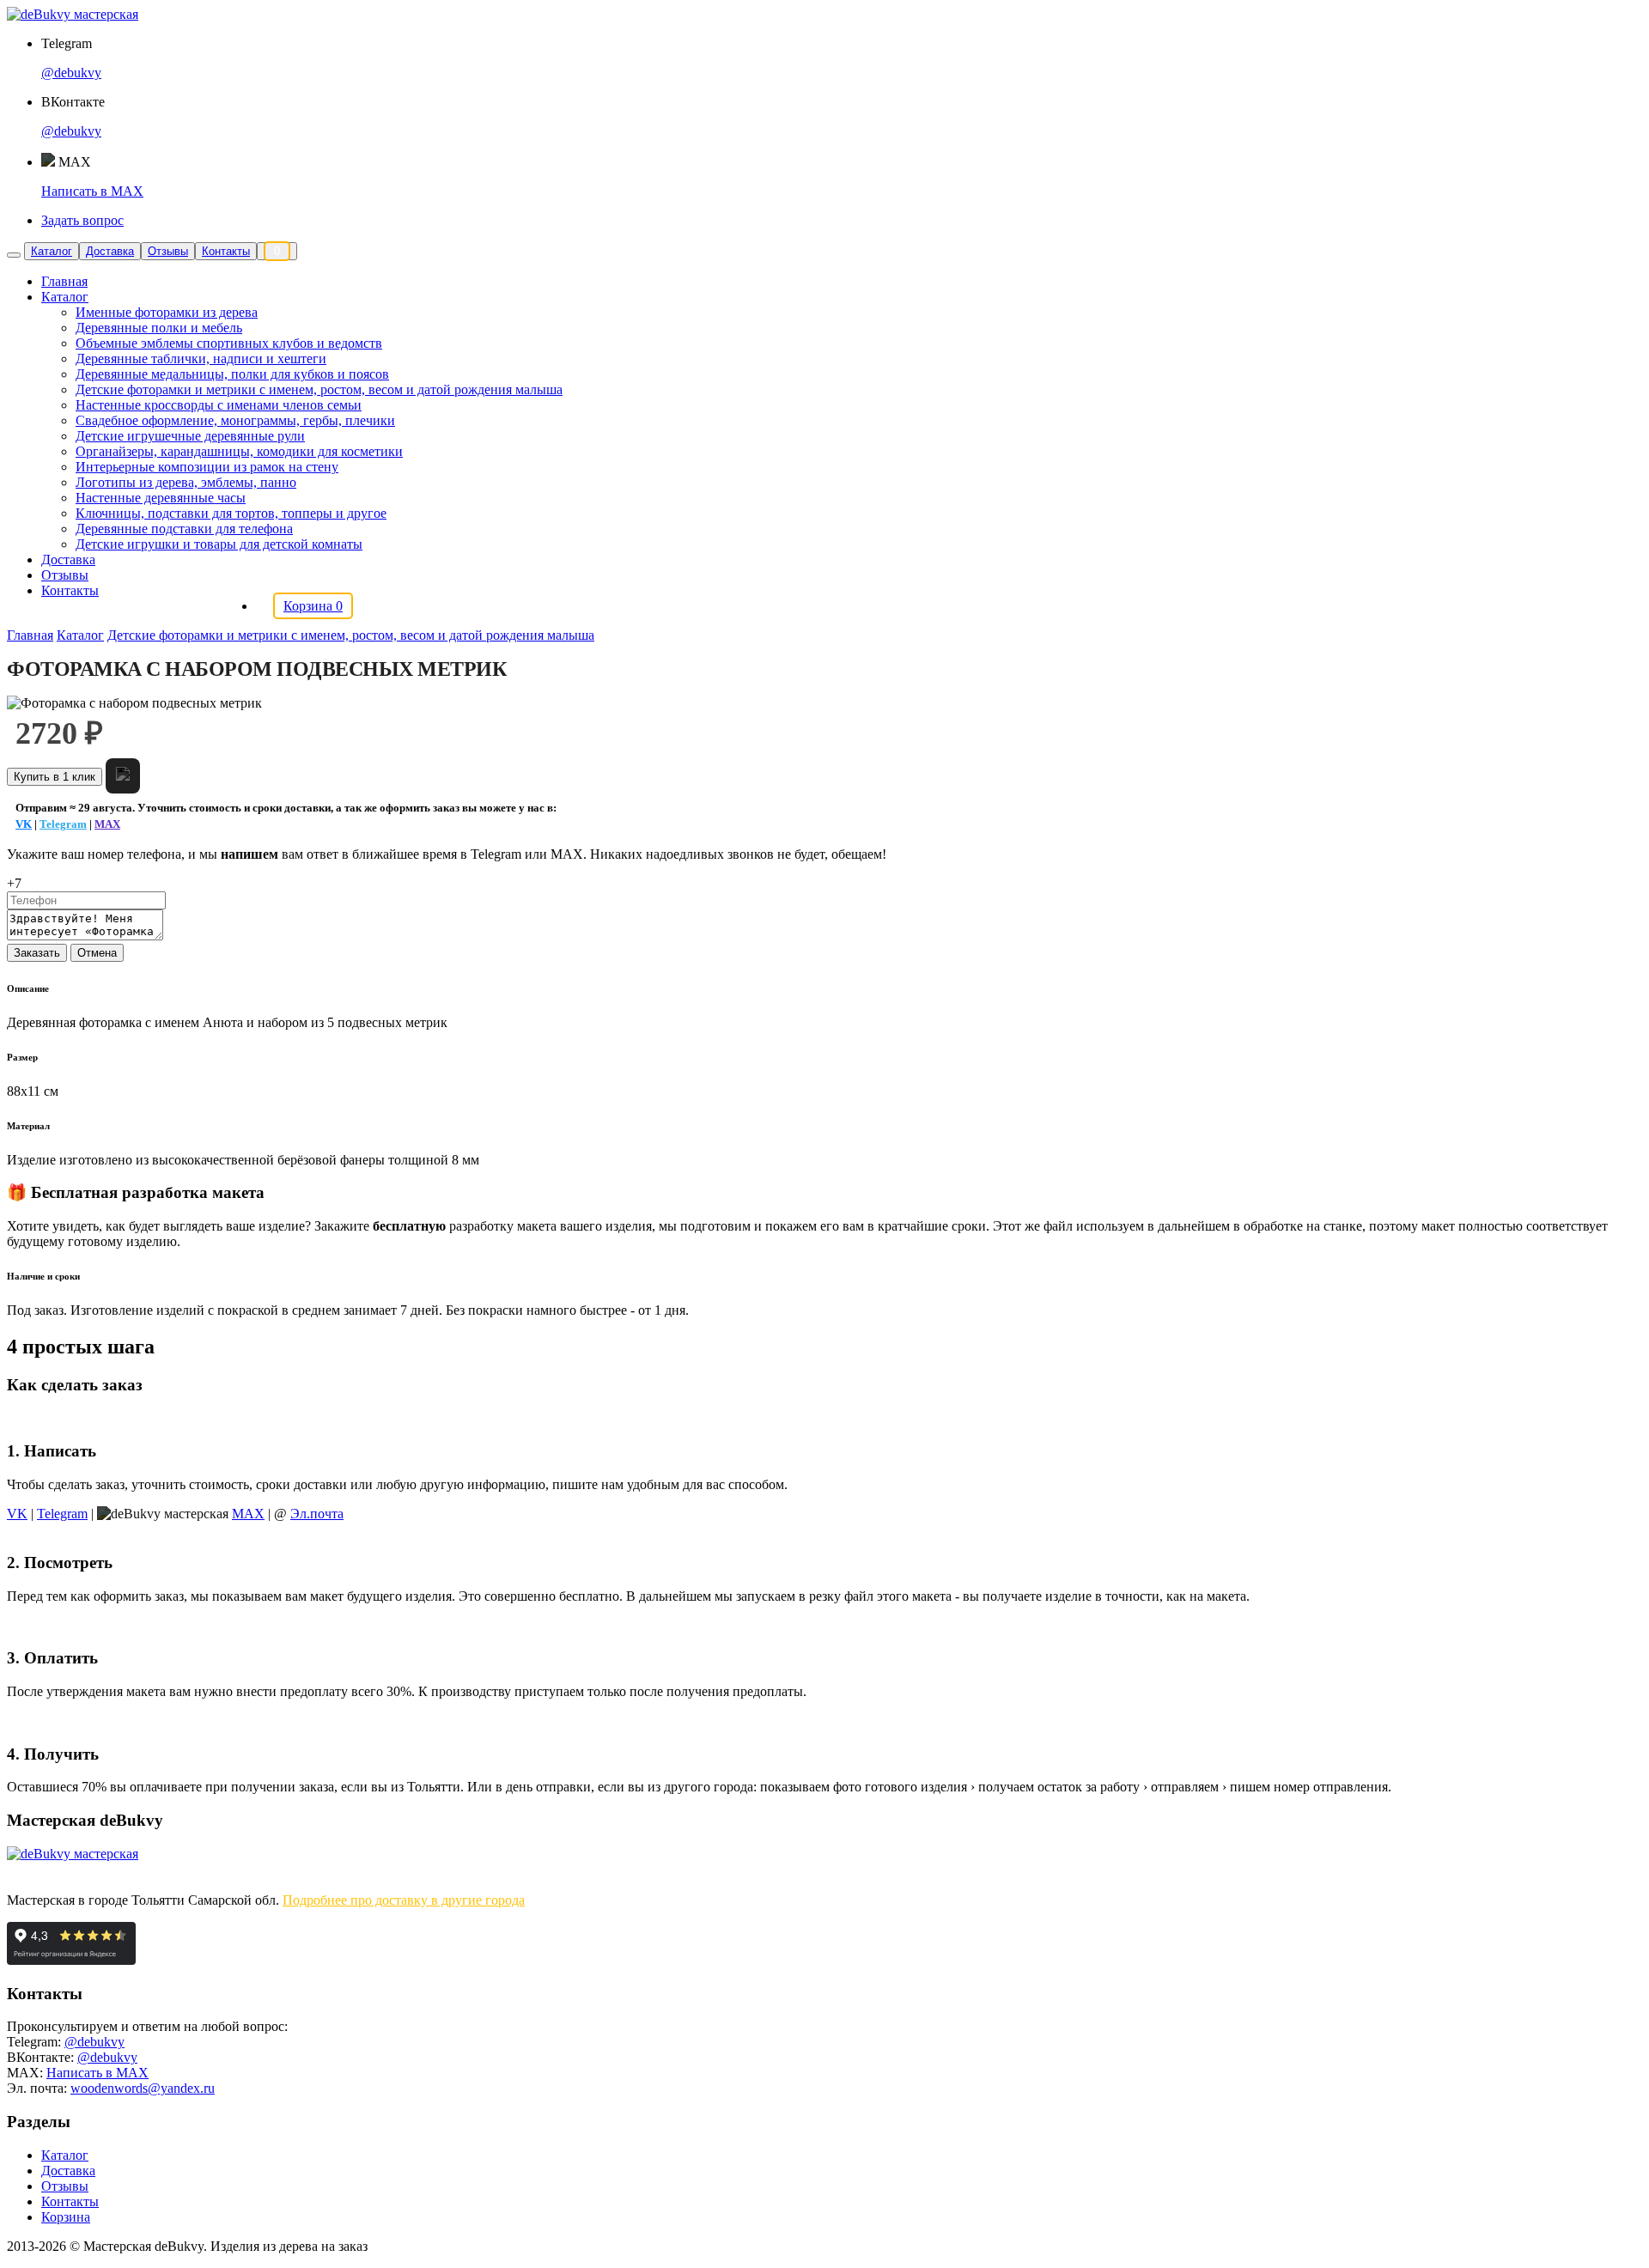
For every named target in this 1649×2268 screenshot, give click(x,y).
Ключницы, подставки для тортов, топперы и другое (231, 513)
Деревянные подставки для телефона (184, 529)
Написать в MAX (92, 191)
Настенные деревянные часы (161, 498)
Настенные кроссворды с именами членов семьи (219, 405)
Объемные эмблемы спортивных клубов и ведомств (229, 343)
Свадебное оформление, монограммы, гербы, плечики (235, 420)
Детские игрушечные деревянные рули (190, 436)
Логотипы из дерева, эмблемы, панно (186, 482)
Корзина (66, 2217)
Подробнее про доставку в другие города (404, 1900)
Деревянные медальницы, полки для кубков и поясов (232, 374)
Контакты (226, 251)
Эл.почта (317, 1514)
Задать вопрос (82, 220)
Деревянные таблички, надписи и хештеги (201, 359)
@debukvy (71, 73)
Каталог (52, 251)
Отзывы (168, 251)
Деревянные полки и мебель (159, 328)
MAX (107, 824)
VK (24, 824)
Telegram (63, 824)
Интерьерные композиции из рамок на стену (207, 467)
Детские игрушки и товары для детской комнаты (219, 544)
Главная (64, 281)
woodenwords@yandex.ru (143, 2088)
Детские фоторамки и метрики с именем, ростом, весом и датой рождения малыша (319, 389)
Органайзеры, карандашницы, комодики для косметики (239, 451)
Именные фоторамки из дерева (167, 312)
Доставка (110, 251)
